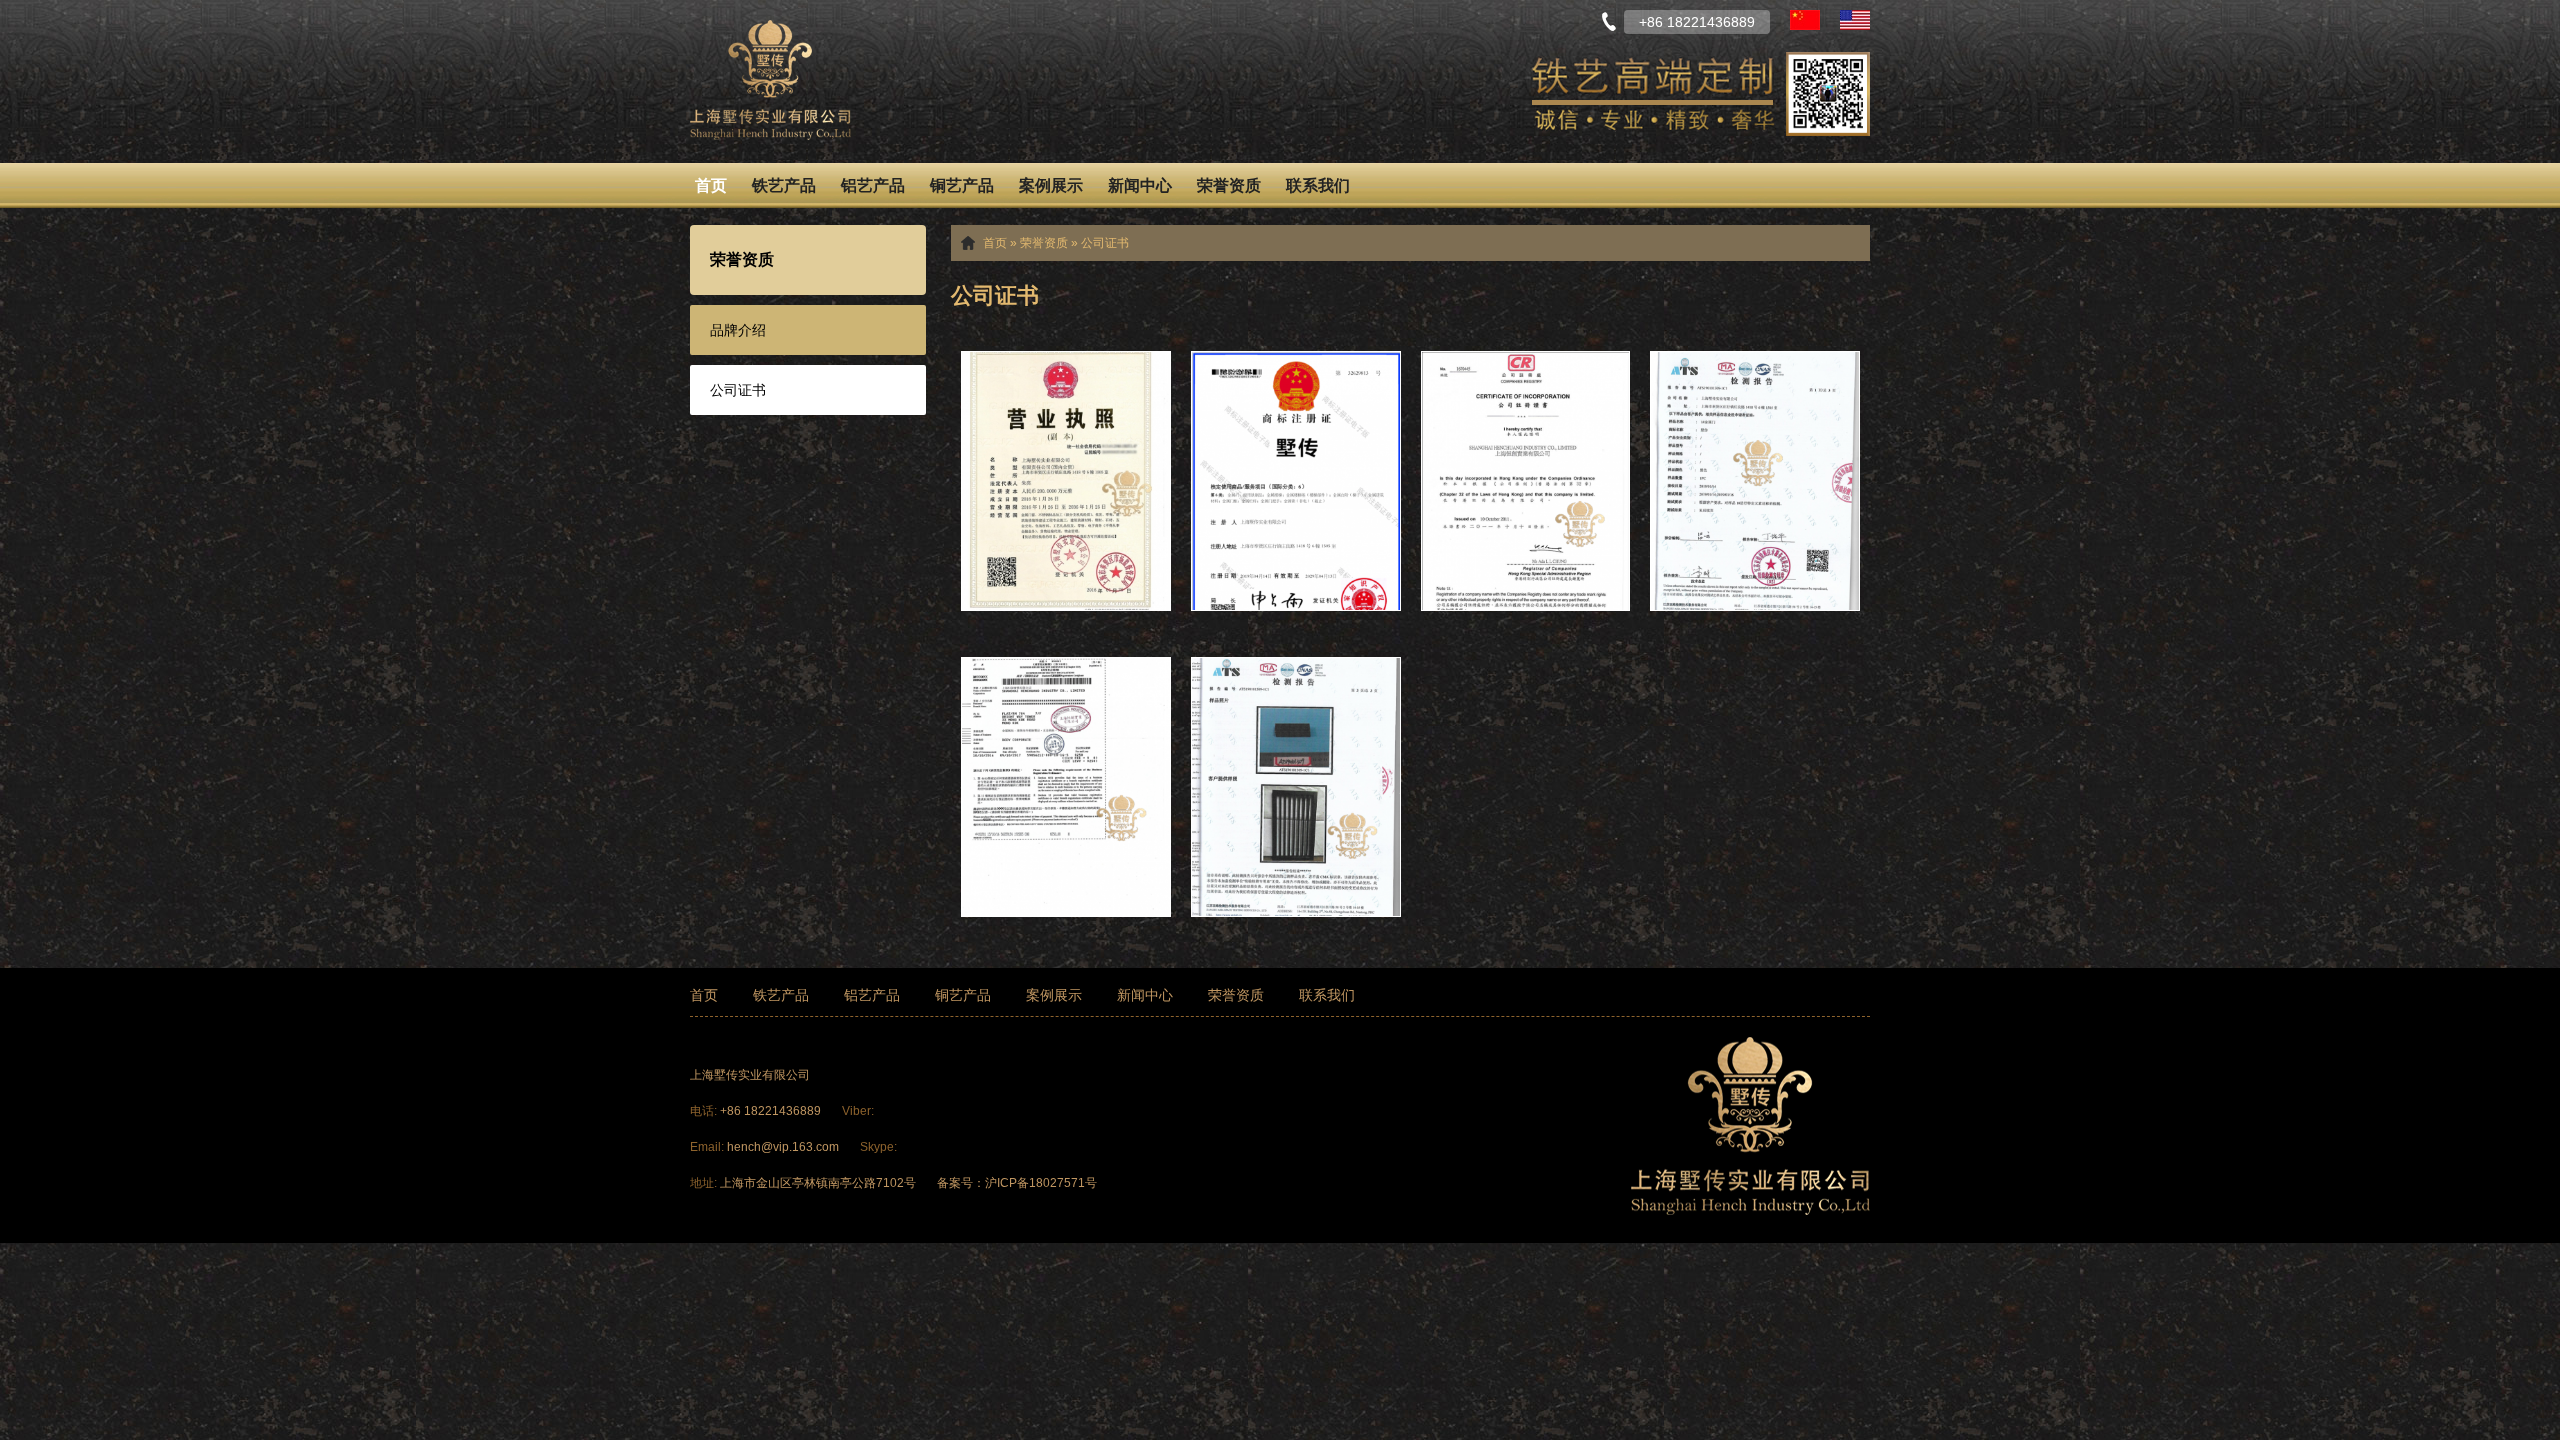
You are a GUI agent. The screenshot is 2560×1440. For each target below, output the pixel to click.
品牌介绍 (738, 330)
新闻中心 (1140, 185)
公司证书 (738, 390)
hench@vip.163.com (783, 1147)
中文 (1805, 20)
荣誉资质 (1229, 185)
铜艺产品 (962, 185)
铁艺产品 (784, 185)
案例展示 (1051, 185)
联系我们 (1318, 185)
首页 (711, 185)
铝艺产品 (873, 185)
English (1855, 20)
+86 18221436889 (772, 1111)
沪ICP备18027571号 (1041, 1183)
